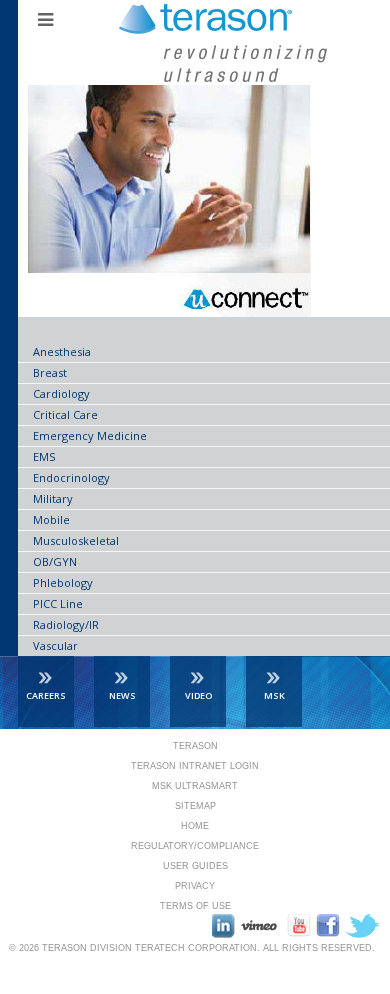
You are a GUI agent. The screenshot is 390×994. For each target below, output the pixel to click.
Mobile (51, 519)
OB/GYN (55, 561)
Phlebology (63, 582)
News (122, 695)
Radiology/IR (66, 624)
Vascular (55, 645)
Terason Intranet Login (195, 766)
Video (198, 695)
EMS (44, 456)
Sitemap (195, 806)
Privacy (195, 886)
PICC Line (58, 603)
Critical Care (65, 414)
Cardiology (61, 393)
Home (195, 826)
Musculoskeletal (76, 540)
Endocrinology (71, 477)
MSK (274, 695)
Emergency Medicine (90, 435)
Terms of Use (195, 906)
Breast (50, 372)
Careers (46, 695)
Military (53, 498)
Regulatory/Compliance (195, 846)
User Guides (195, 866)
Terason (195, 746)
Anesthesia (62, 351)
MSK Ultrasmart (195, 786)
